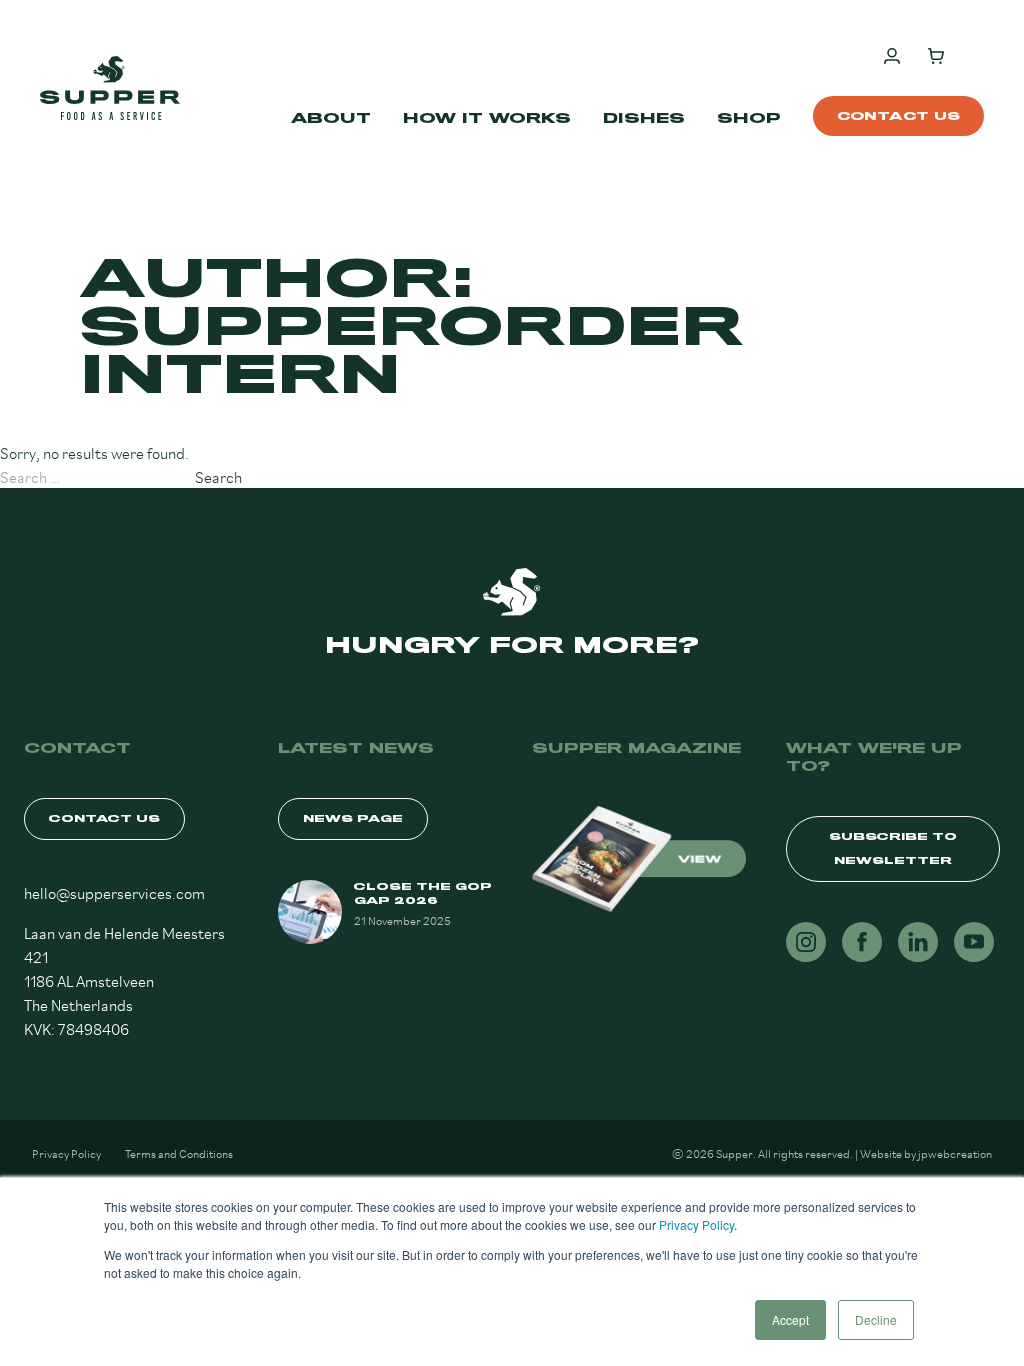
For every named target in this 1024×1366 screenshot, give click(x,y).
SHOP (749, 118)
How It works (487, 118)
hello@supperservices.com (114, 891)
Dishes (644, 118)
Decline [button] (876, 1319)
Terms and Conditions (179, 1153)
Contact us (898, 116)
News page (353, 818)
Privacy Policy (696, 1224)
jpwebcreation (955, 1153)
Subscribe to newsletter (893, 848)
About (331, 118)
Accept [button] (790, 1319)
